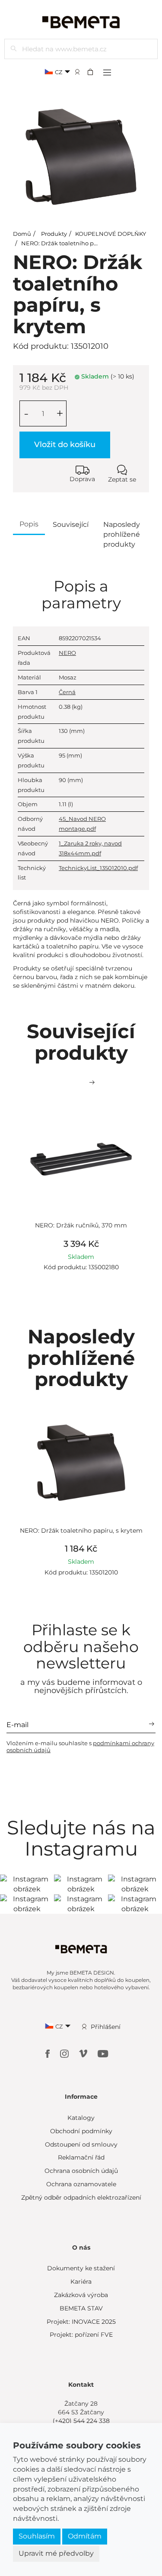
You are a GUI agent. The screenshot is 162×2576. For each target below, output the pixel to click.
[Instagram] (65, 2053)
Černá (67, 692)
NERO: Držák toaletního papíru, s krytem (78, 243)
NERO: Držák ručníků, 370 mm (81, 1225)
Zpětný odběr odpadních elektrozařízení (81, 2197)
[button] (93, 72)
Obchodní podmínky (81, 2131)
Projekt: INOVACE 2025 (81, 2322)
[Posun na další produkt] (92, 1083)
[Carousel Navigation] (81, 1083)
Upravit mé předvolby (56, 2553)
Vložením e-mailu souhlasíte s (80, 1747)
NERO (67, 653)
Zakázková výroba (81, 2295)
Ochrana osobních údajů (81, 2171)
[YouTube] (103, 2053)
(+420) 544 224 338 (81, 2421)
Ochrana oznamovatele (81, 2184)
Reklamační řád (81, 2157)
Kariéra (81, 2282)
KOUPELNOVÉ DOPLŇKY (111, 234)
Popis (29, 524)
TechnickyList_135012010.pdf (98, 868)
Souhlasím (37, 2536)
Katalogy (81, 2118)
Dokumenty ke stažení (81, 2268)
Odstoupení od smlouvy (81, 2144)
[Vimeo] (84, 2053)
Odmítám (85, 2536)
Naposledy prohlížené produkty (122, 534)
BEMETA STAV (81, 2308)
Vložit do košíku (65, 444)
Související (71, 524)
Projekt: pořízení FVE (81, 2335)
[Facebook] (48, 2053)
